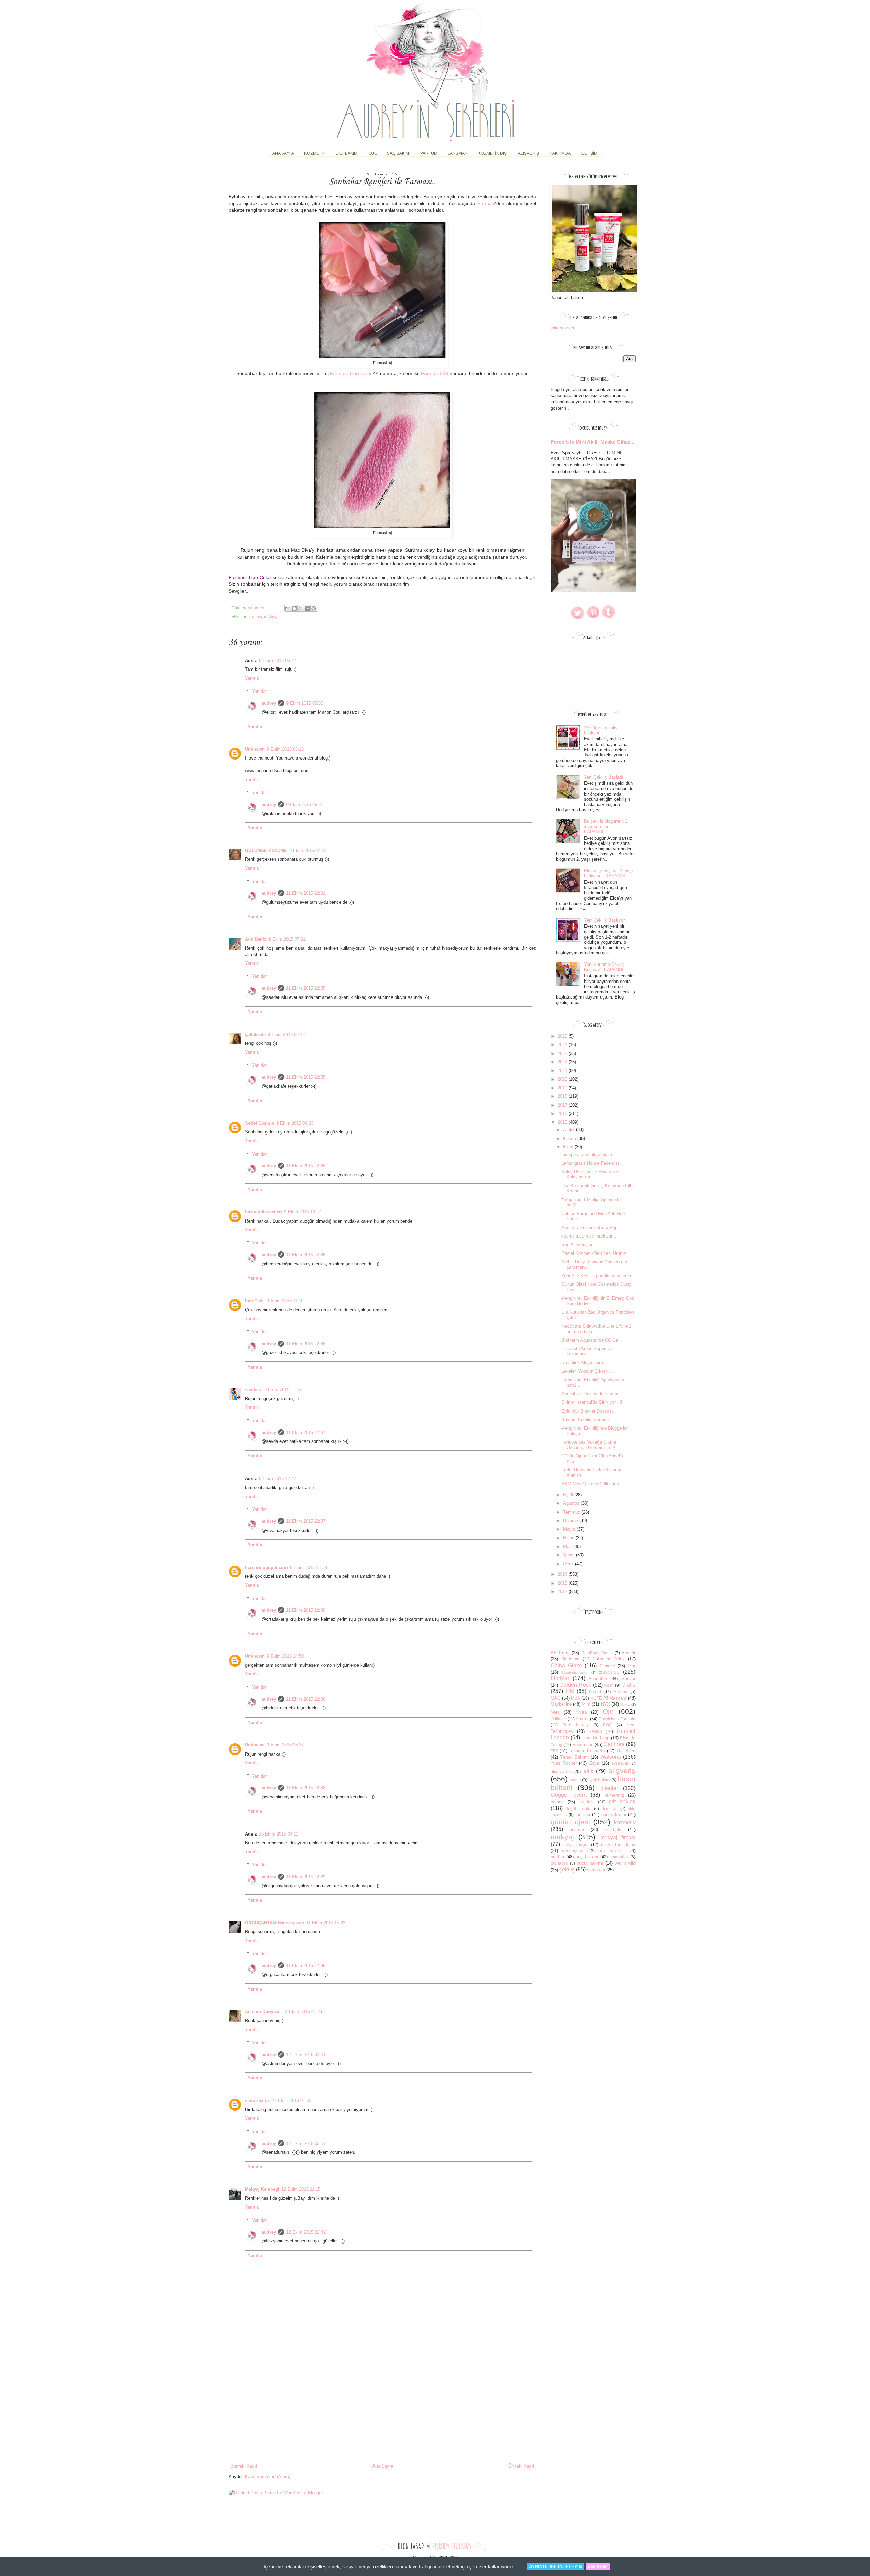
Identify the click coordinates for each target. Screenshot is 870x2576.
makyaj (271, 617)
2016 (563, 1114)
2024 (563, 1045)
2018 (563, 1096)
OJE (373, 153)
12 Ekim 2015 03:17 (306, 2143)
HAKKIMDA (560, 153)
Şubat (570, 1555)
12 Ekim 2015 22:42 (306, 2232)
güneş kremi (614, 1815)
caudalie (587, 1802)
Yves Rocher (564, 1763)
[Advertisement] (382, 2412)
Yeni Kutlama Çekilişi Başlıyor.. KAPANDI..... (607, 967)
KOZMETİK (315, 153)
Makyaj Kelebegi (262, 2189)
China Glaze (566, 1665)
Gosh (609, 1685)
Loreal (595, 1692)
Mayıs (570, 1529)
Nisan (569, 1538)
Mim (586, 1704)
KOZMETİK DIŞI (493, 153)
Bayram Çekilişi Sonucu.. (586, 1420)
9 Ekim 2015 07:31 (287, 939)
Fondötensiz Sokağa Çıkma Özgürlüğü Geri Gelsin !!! (589, 1445)
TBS (554, 1751)
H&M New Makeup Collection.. (591, 1484)
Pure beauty (576, 1725)
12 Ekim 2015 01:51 (292, 2101)
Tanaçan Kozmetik (587, 1751)
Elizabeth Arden (575, 1673)
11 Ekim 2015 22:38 (306, 1610)
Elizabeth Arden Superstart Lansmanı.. (588, 1351)
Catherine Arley (609, 1659)
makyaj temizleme (617, 1845)
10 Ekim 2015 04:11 (279, 1834)
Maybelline (561, 1704)
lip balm (613, 1830)
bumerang (614, 1795)
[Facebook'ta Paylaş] (307, 608)
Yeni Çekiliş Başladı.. (605, 777)
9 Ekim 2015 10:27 (303, 1212)
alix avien (561, 1771)
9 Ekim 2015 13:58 (308, 1567)
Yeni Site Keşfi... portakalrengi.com (596, 1276)
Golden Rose (575, 1685)
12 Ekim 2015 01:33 (302, 2011)
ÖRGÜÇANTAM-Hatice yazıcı (275, 1923)
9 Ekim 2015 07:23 (308, 850)
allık (588, 1771)
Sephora (614, 1744)
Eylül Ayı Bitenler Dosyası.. (589, 1411)
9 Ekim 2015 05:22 (277, 660)
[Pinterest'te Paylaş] (314, 608)
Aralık (570, 1130)
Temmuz (572, 1512)
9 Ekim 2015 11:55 (283, 1390)
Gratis (628, 1685)
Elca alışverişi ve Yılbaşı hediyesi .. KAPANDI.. (608, 874)
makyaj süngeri (576, 1845)
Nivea (581, 1712)
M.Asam (621, 1692)
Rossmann (583, 1745)
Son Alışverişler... (579, 1244)
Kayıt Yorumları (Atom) (268, 2477)
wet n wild (625, 1863)
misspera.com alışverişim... (589, 1154)
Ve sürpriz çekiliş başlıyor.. (601, 730)
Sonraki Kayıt (244, 2466)
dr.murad (610, 1809)
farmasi (255, 617)
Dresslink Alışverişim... (584, 1362)
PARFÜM (429, 153)
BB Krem (560, 1653)
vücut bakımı (590, 1863)
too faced (559, 1863)
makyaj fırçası (618, 1837)
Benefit (629, 1653)
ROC (607, 1725)
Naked (625, 1704)
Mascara (618, 1698)
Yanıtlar (259, 691)
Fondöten (598, 1679)
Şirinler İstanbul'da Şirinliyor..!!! (592, 1402)
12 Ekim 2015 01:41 (306, 2055)
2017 (563, 1105)
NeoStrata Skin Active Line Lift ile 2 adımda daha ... (596, 1329)
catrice (557, 1802)
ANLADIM (598, 2567)
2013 (563, 1583)
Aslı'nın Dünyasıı (263, 2011)
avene (575, 1780)
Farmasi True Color (351, 373)
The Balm (626, 1751)
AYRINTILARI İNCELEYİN (555, 2567)
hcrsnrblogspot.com (266, 1567)
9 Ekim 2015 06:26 (305, 805)
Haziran (571, 1521)
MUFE (596, 1698)
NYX (605, 1704)
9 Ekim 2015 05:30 (305, 703)
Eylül (569, 1495)
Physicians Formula (617, 1719)
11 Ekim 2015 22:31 (306, 893)
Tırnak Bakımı (575, 1757)
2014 (563, 1574)
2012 (563, 1592)
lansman (577, 1830)
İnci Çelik (255, 1301)
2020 (563, 1079)
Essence (609, 1672)
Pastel (582, 1719)
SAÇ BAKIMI (399, 153)
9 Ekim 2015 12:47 (277, 1478)
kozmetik (625, 1822)
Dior (632, 1666)
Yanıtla (252, 678)
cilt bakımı (622, 1801)
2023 (563, 1053)
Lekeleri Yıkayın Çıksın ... (587, 1371)
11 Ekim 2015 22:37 (306, 1432)
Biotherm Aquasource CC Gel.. (592, 1340)
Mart (568, 1546)
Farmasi (486, 203)
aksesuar (620, 1763)
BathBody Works (597, 1653)
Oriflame (558, 1719)
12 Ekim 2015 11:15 (301, 2189)
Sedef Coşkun (260, 1123)
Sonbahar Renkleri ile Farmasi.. (592, 1394)
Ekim (569, 1147)
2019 (563, 1088)
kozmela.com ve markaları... (590, 1236)
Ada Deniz (256, 939)
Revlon (595, 1731)
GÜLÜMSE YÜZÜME (266, 850)
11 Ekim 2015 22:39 (306, 1877)
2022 (563, 1062)
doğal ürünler (579, 1809)
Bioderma (570, 1659)
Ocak (569, 1564)
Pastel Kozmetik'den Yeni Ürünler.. (595, 1253)
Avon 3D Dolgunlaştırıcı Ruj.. (590, 1227)
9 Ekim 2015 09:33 (295, 1123)
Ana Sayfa (283, 153)
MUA (576, 1698)
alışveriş (622, 1770)
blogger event (569, 1795)
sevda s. (254, 1390)
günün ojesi (570, 1822)
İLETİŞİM (589, 153)
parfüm (557, 1857)
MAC (555, 1698)
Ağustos (572, 1503)
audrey (269, 703)
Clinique (607, 1666)
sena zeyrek (257, 2101)
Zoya (594, 1763)
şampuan (596, 1870)
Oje (608, 1711)
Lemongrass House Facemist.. (592, 1163)
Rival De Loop (595, 1738)
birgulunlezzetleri (264, 1212)
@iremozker (562, 328)
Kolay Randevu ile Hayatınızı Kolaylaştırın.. (590, 1174)
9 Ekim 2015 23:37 (285, 1745)
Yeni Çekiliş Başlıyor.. (605, 920)
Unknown (255, 749)
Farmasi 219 (435, 373)
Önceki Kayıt (521, 2466)
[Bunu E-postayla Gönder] (288, 608)
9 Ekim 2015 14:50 (285, 1656)
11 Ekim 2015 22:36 (306, 1166)
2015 (563, 1122)
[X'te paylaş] (301, 608)
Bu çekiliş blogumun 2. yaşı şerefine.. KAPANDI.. (606, 826)
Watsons (611, 1757)
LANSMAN (458, 153)
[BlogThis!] (294, 608)
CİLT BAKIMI (347, 153)
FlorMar (560, 1678)
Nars (555, 1712)
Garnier (628, 1679)
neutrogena (573, 1851)
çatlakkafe (255, 1034)
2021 (563, 1070)
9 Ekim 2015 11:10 (285, 1301)
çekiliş (567, 1869)
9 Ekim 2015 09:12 (286, 1034)
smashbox (619, 1857)
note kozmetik (613, 1851)
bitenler (609, 1788)
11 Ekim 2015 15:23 (326, 1923)
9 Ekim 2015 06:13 (285, 749)
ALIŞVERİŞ (528, 153)
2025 (563, 1036)
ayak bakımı (599, 1780)
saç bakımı (587, 1857)
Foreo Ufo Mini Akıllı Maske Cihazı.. (593, 442)
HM (570, 1691)
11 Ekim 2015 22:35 (306, 988)
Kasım (570, 1138)
